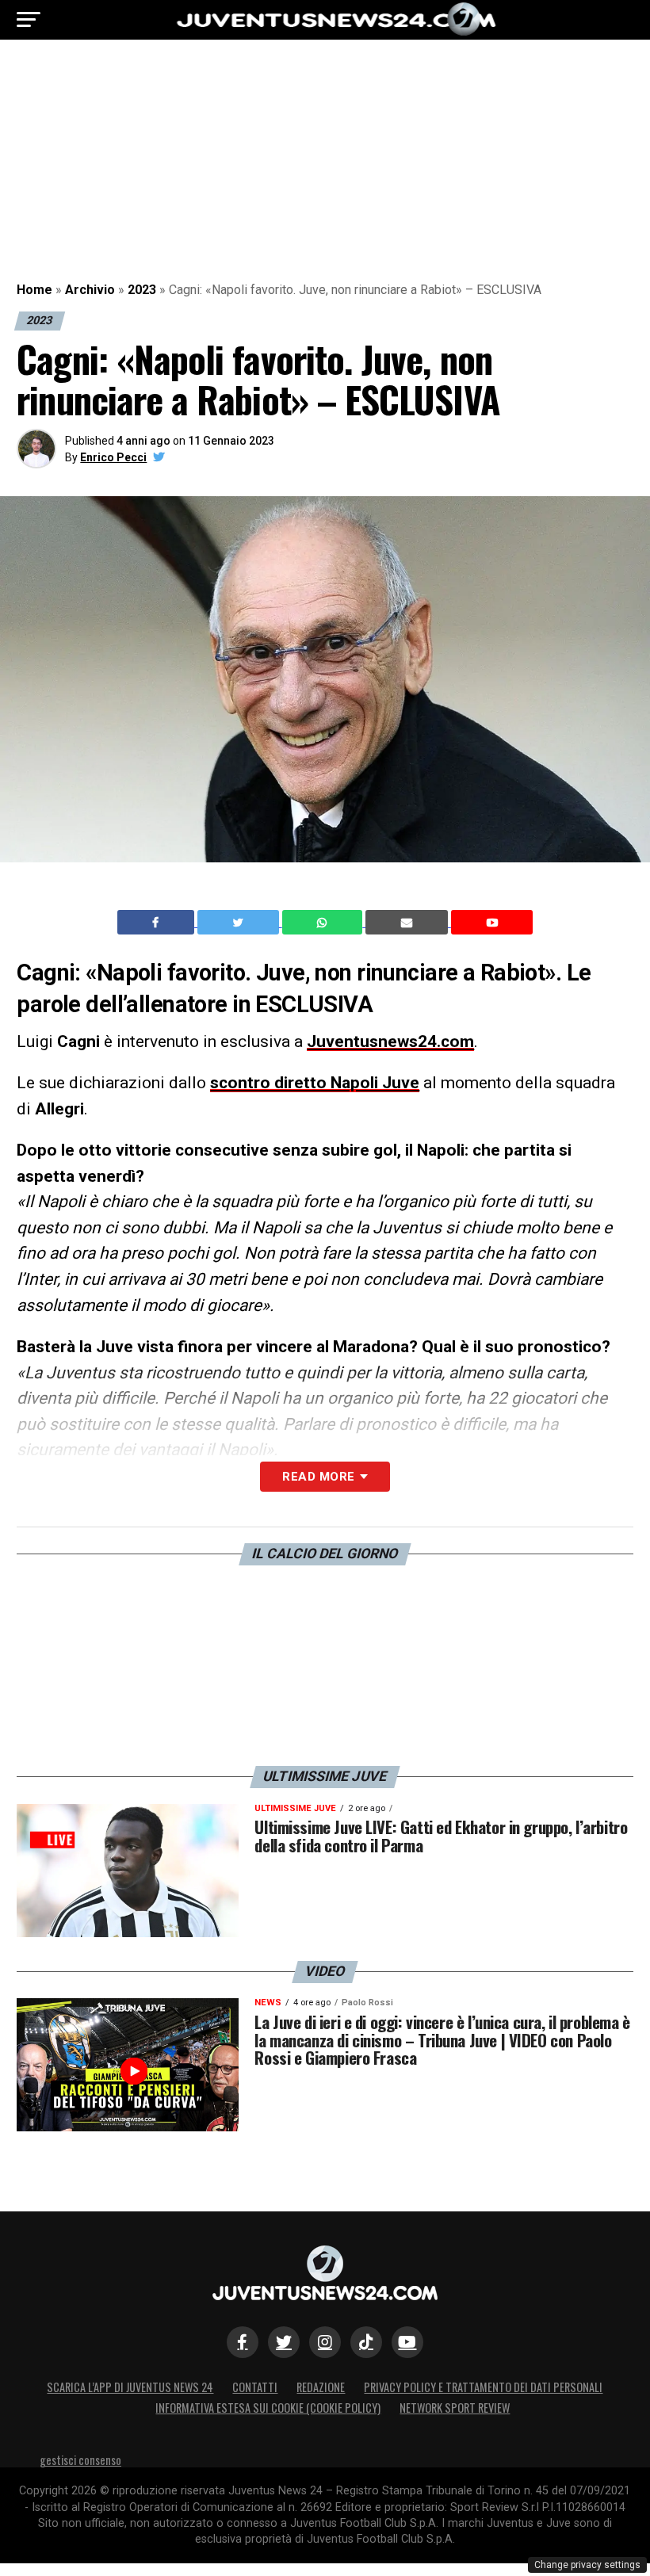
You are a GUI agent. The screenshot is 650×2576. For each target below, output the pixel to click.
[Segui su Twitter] (284, 2342)
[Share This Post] (324, 923)
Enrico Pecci (113, 457)
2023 (142, 290)
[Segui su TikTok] (366, 2342)
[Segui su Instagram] (325, 2342)
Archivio (90, 290)
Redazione (321, 2387)
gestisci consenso (80, 2460)
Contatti (255, 2387)
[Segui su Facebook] (243, 2342)
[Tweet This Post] (240, 923)
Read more (318, 1477)
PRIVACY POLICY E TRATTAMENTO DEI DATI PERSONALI (483, 2387)
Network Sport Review (455, 2408)
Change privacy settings (587, 2565)
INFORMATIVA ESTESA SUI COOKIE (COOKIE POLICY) (268, 2408)
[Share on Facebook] (158, 923)
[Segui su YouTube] (407, 2342)
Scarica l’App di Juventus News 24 (130, 2387)
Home (34, 290)
